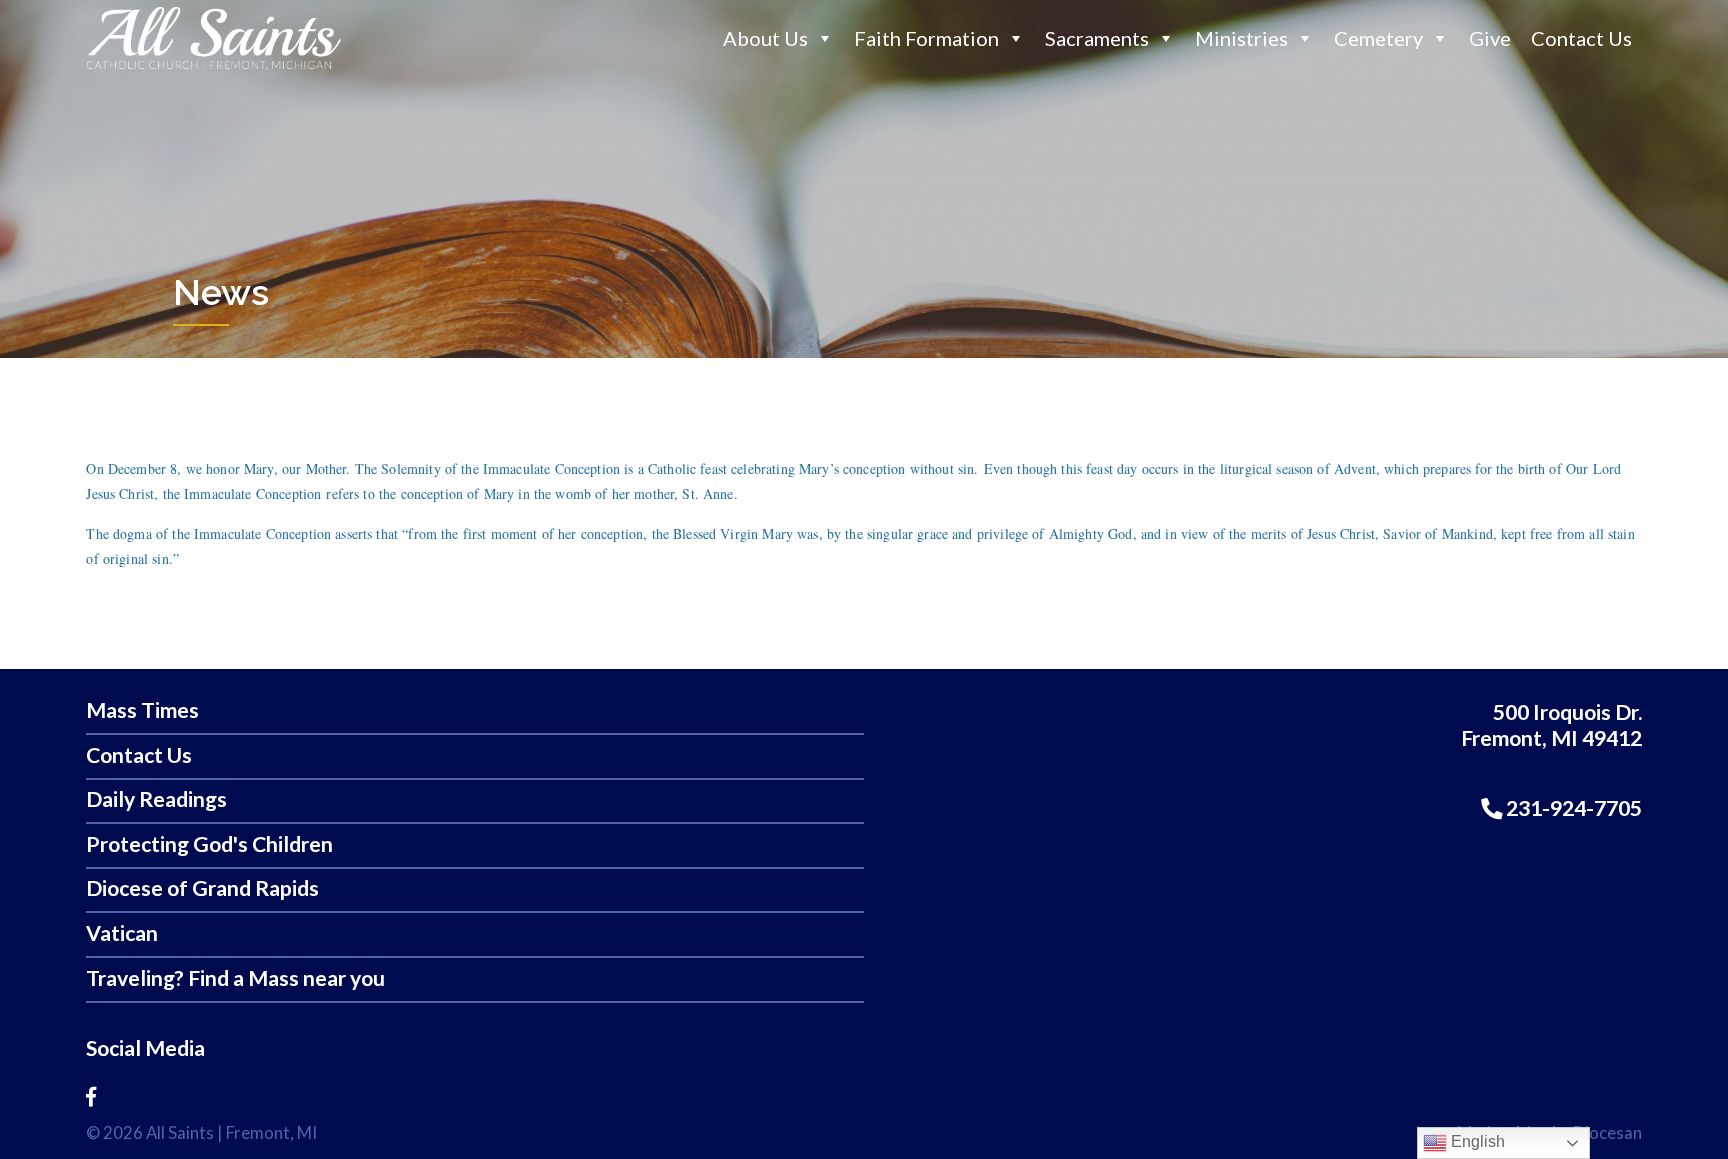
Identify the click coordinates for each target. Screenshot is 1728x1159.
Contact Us (1581, 38)
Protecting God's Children (209, 844)
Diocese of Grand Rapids (202, 888)
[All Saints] (213, 69)
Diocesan (1607, 1132)
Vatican (122, 933)
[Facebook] (91, 1096)
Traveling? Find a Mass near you (235, 978)
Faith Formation (926, 38)
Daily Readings (156, 799)
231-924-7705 (1572, 808)
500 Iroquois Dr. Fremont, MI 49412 (1551, 725)
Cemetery (1378, 38)
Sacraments (1097, 38)
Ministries (1241, 38)
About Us (765, 38)
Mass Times (142, 710)
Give (1490, 38)
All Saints (180, 1132)
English (1476, 1141)
